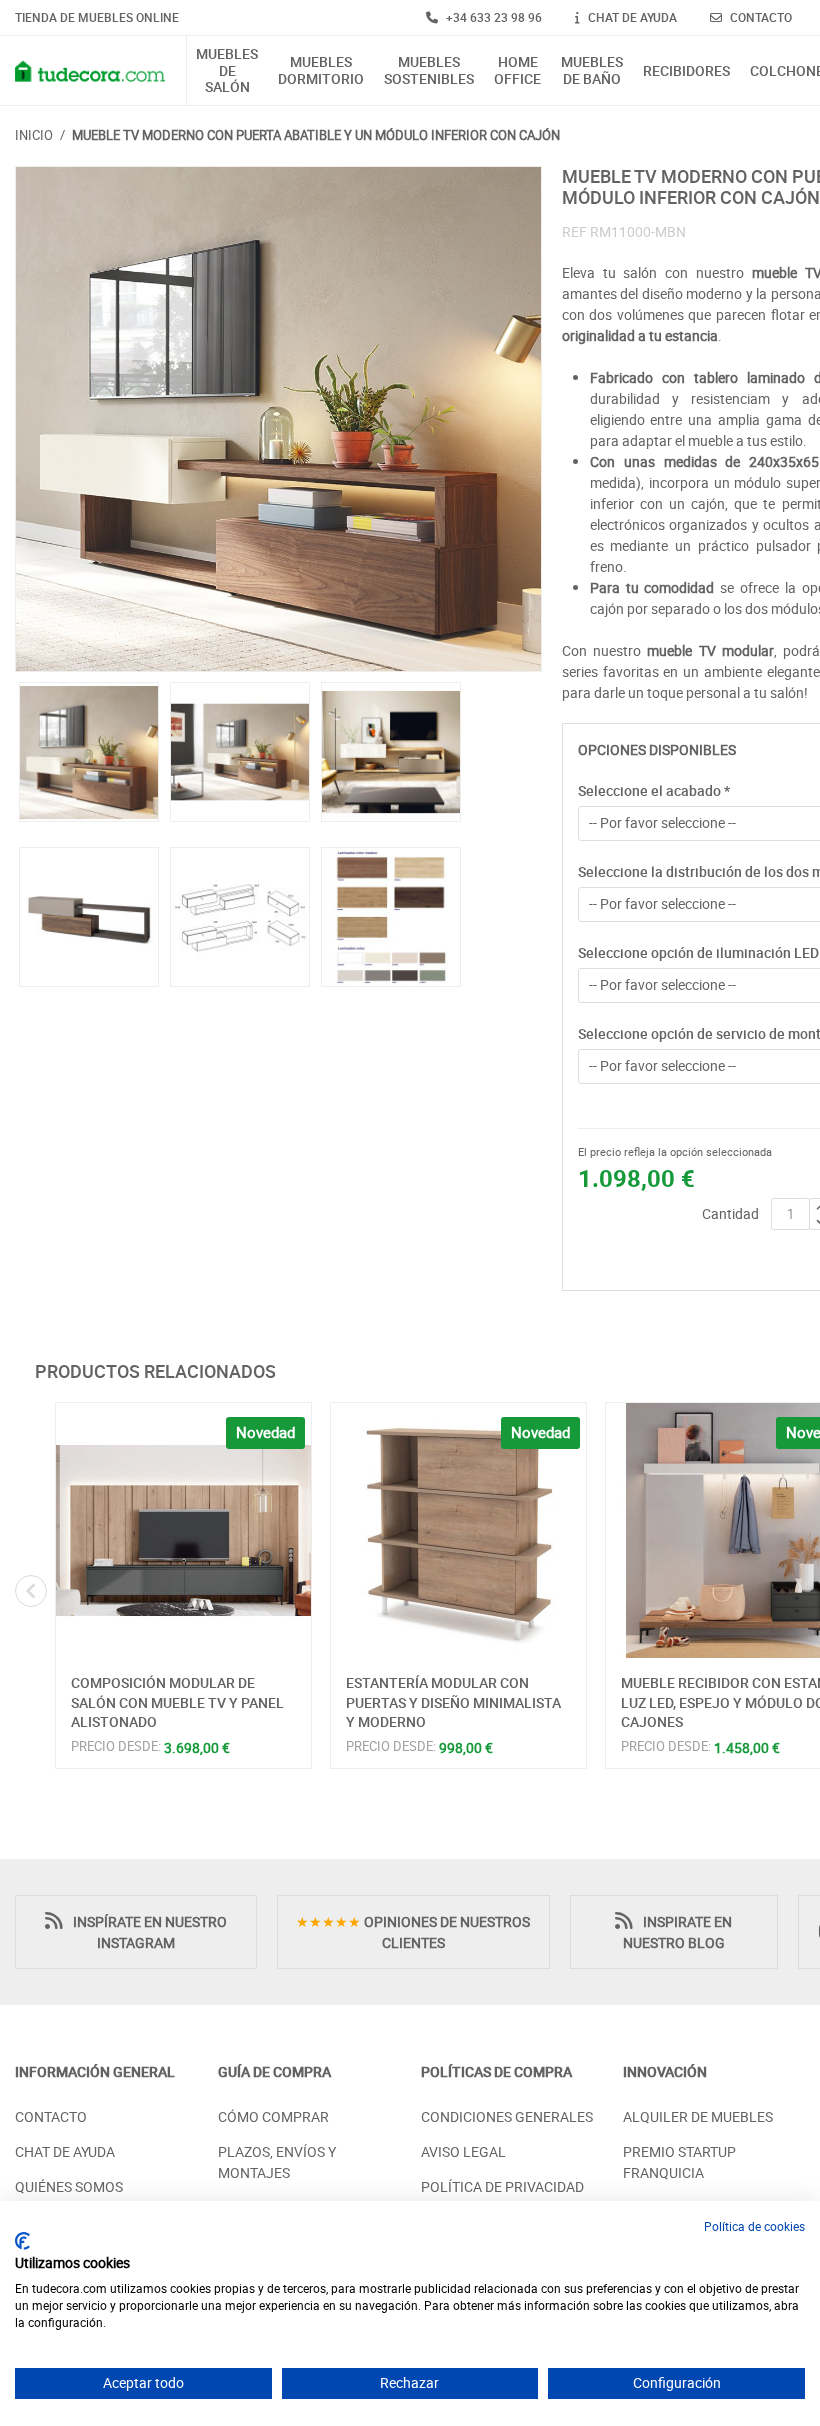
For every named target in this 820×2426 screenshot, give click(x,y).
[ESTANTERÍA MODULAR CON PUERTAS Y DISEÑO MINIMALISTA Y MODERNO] (458, 1530)
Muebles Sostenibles (429, 71)
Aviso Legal (463, 2151)
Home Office (517, 71)
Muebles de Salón (227, 71)
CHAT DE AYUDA (631, 17)
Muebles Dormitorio (321, 71)
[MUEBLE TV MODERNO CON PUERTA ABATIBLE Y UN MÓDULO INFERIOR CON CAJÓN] (278, 419)
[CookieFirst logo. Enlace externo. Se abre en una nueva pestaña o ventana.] (22, 2241)
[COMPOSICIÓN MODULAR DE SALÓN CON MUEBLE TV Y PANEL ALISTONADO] (183, 1530)
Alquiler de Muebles (698, 2116)
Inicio (34, 135)
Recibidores (686, 71)
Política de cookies (754, 2226)
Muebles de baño (592, 71)
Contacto (51, 2116)
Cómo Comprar (273, 2116)
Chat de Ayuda (65, 2151)
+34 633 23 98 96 (492, 17)
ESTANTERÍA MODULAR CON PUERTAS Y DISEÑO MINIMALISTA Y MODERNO (453, 1702)
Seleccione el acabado (654, 790)
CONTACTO (759, 17)
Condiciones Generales (507, 2116)
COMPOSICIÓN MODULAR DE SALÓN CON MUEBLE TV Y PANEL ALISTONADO (177, 1702)
